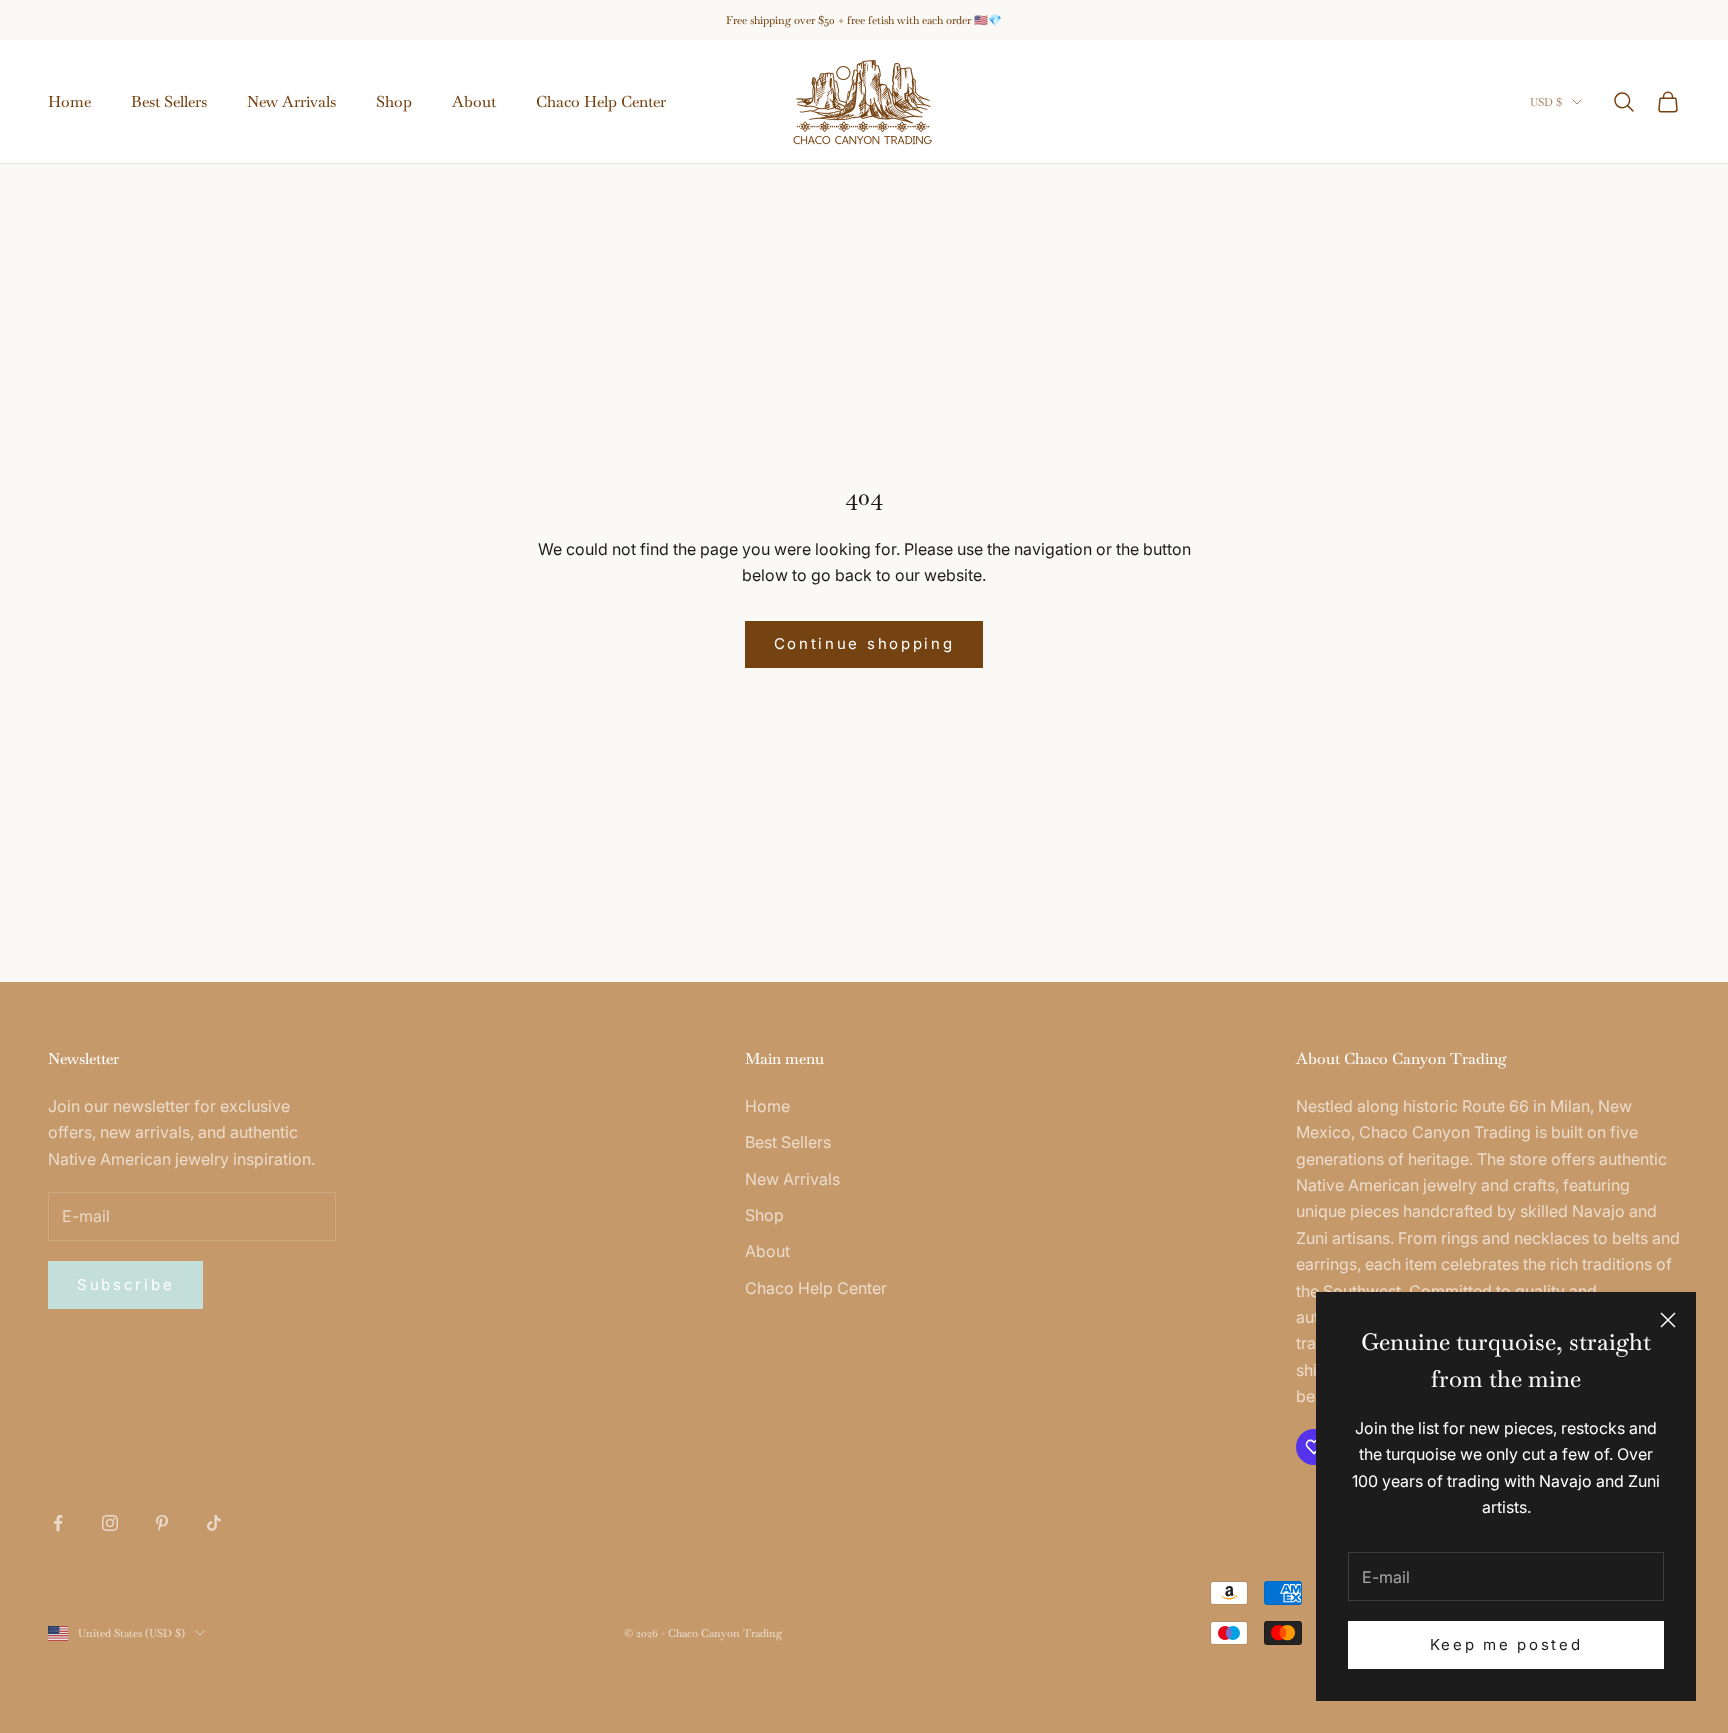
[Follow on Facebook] (58, 1523)
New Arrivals (291, 101)
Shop (394, 101)
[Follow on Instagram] (110, 1523)
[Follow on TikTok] (214, 1523)
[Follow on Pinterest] (162, 1523)
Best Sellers (169, 101)
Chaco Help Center (601, 101)
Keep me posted (1506, 1644)
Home (69, 101)
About (474, 101)
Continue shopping (864, 643)
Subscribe (125, 1284)
